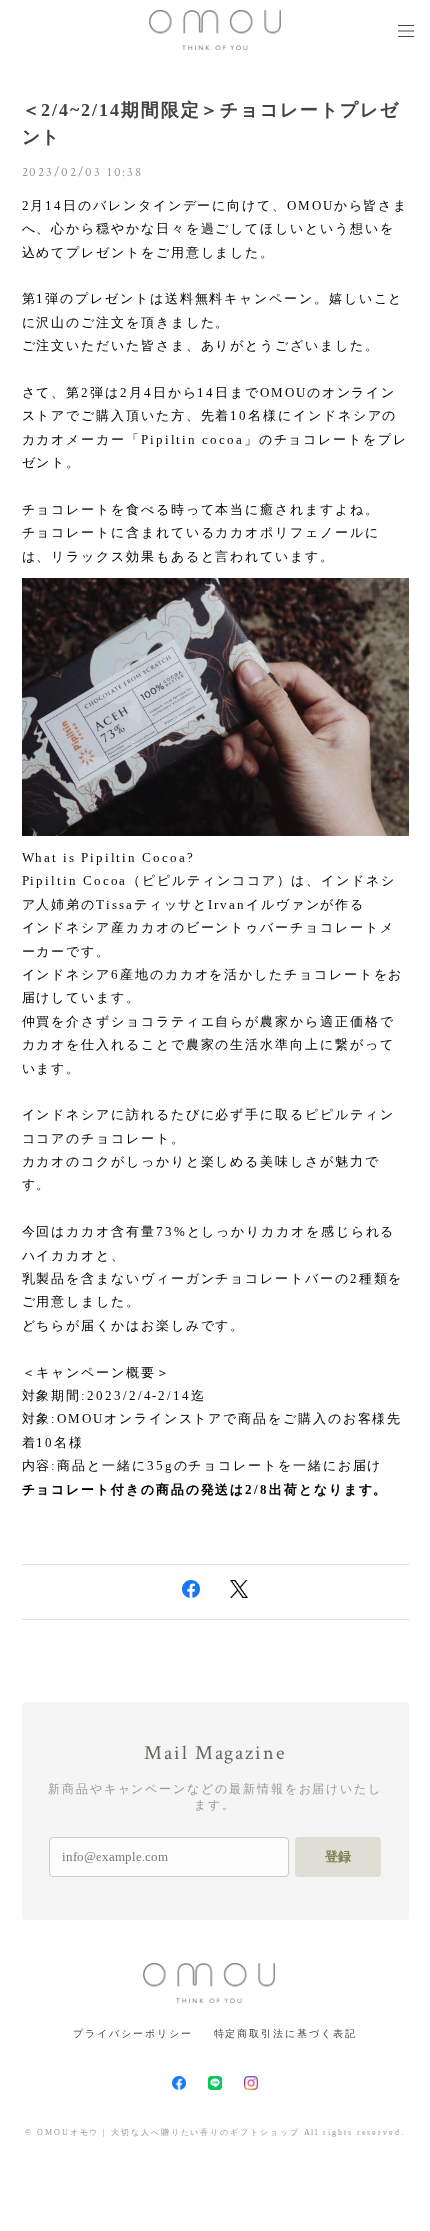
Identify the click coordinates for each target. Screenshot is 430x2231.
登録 (338, 1856)
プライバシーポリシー (132, 2033)
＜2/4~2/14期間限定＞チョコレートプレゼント (211, 123)
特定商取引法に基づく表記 (285, 2033)
